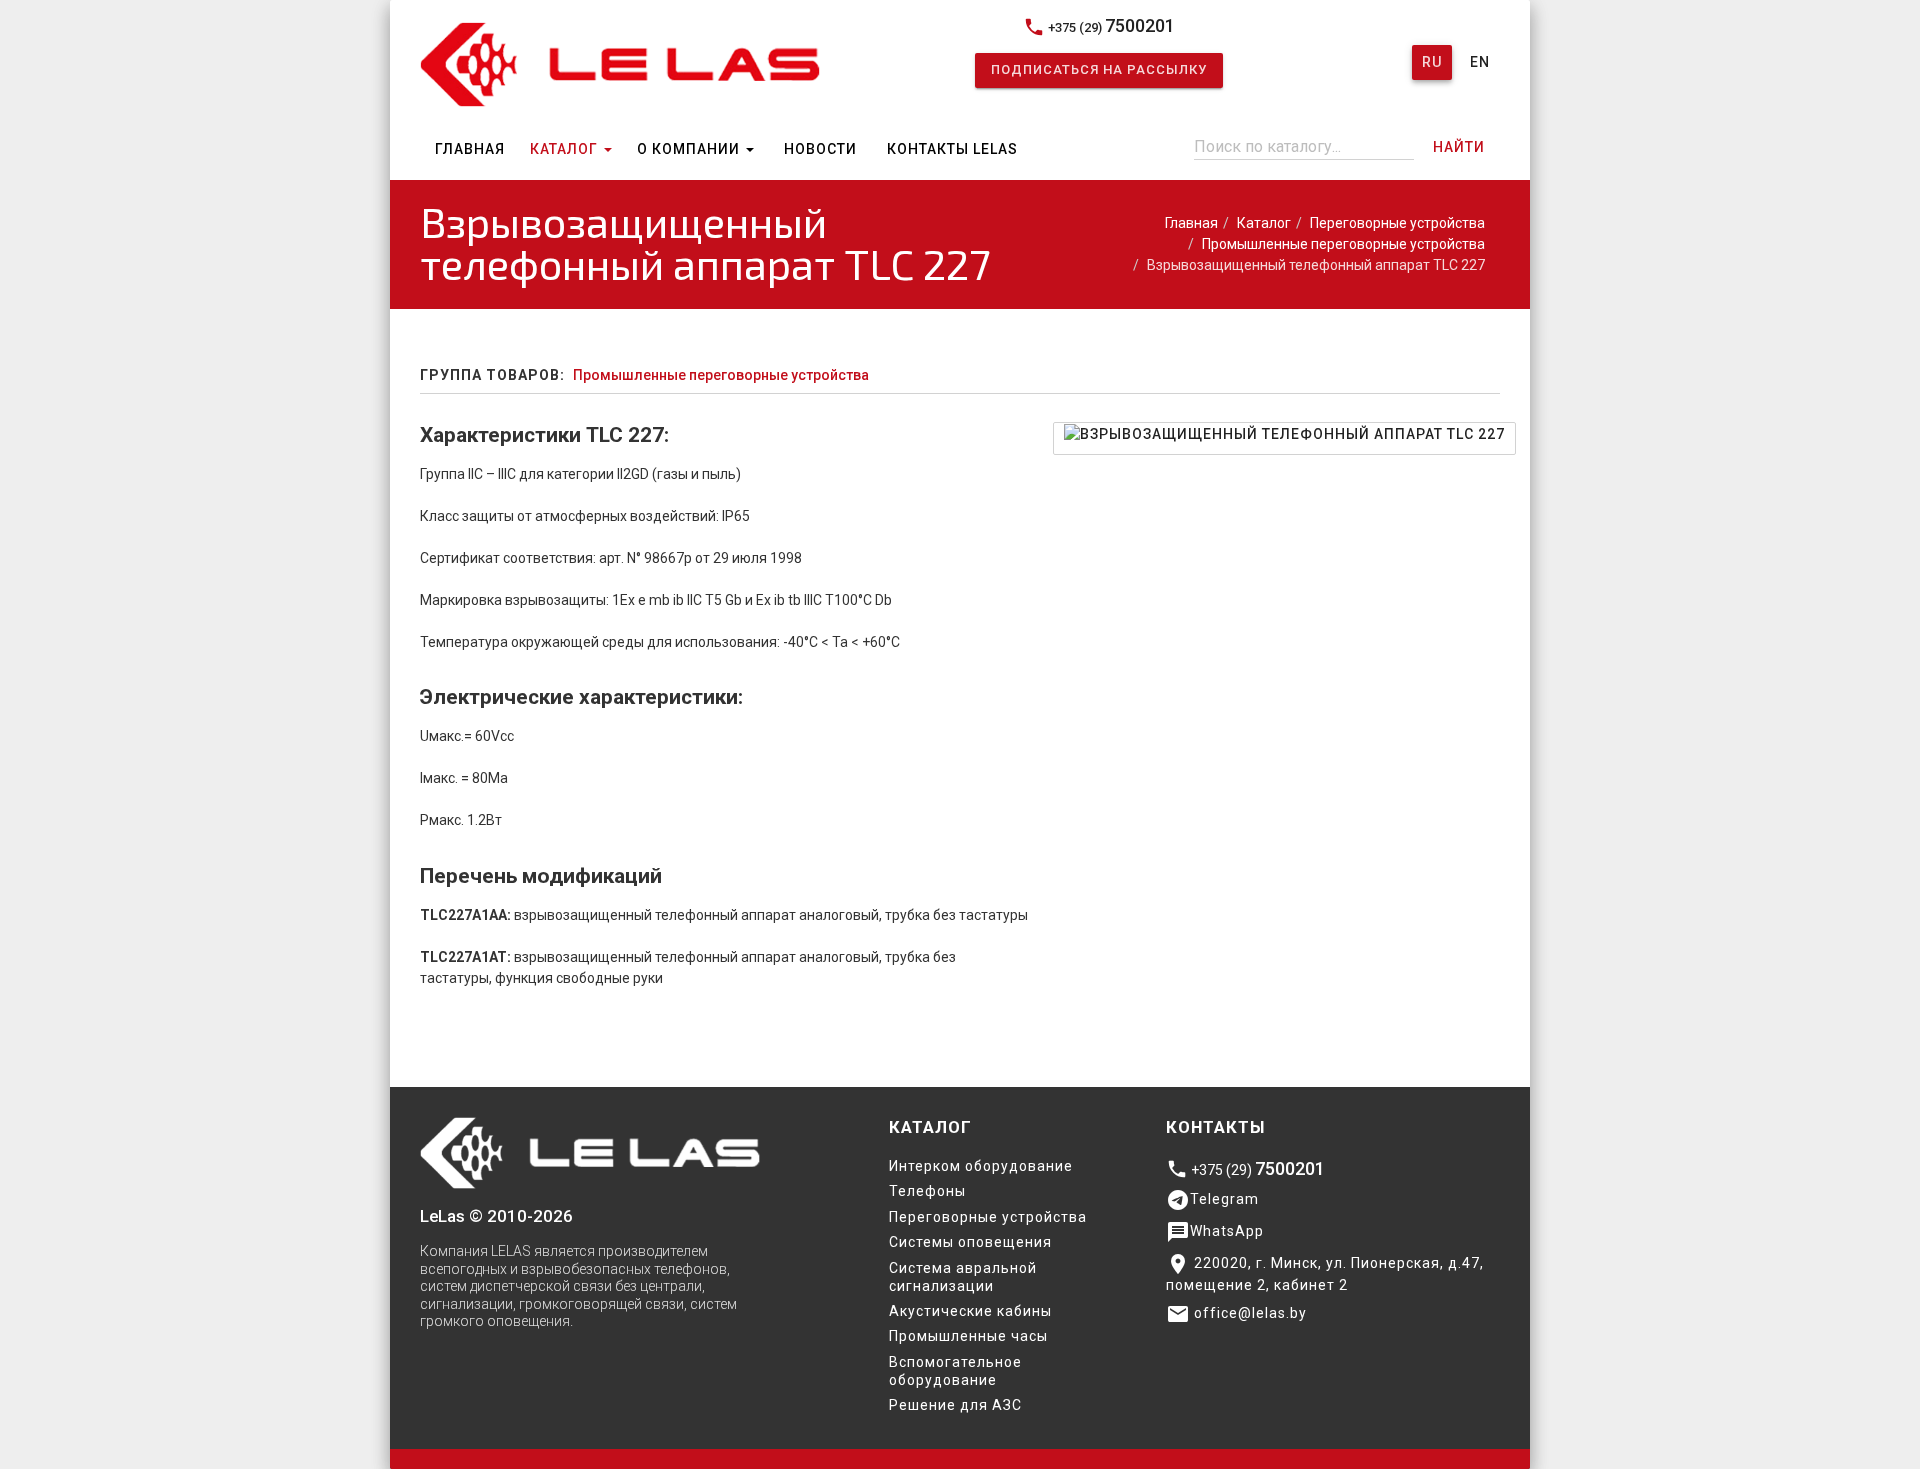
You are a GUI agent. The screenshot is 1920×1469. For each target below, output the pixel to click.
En (1480, 62)
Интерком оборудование (981, 1166)
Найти (1459, 147)
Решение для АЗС (955, 1405)
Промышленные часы (968, 1336)
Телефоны (927, 1191)
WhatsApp (1215, 1232)
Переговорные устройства (1397, 223)
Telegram (1212, 1200)
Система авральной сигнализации (963, 1277)
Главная (470, 149)
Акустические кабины (970, 1311)
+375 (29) (1099, 26)
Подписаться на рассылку (1099, 69)
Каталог (566, 149)
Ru (1432, 62)
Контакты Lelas (952, 149)
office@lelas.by (1236, 1314)
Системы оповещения (970, 1242)
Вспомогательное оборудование (955, 1371)
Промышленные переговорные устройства (1343, 244)
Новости (820, 149)
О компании (690, 149)
